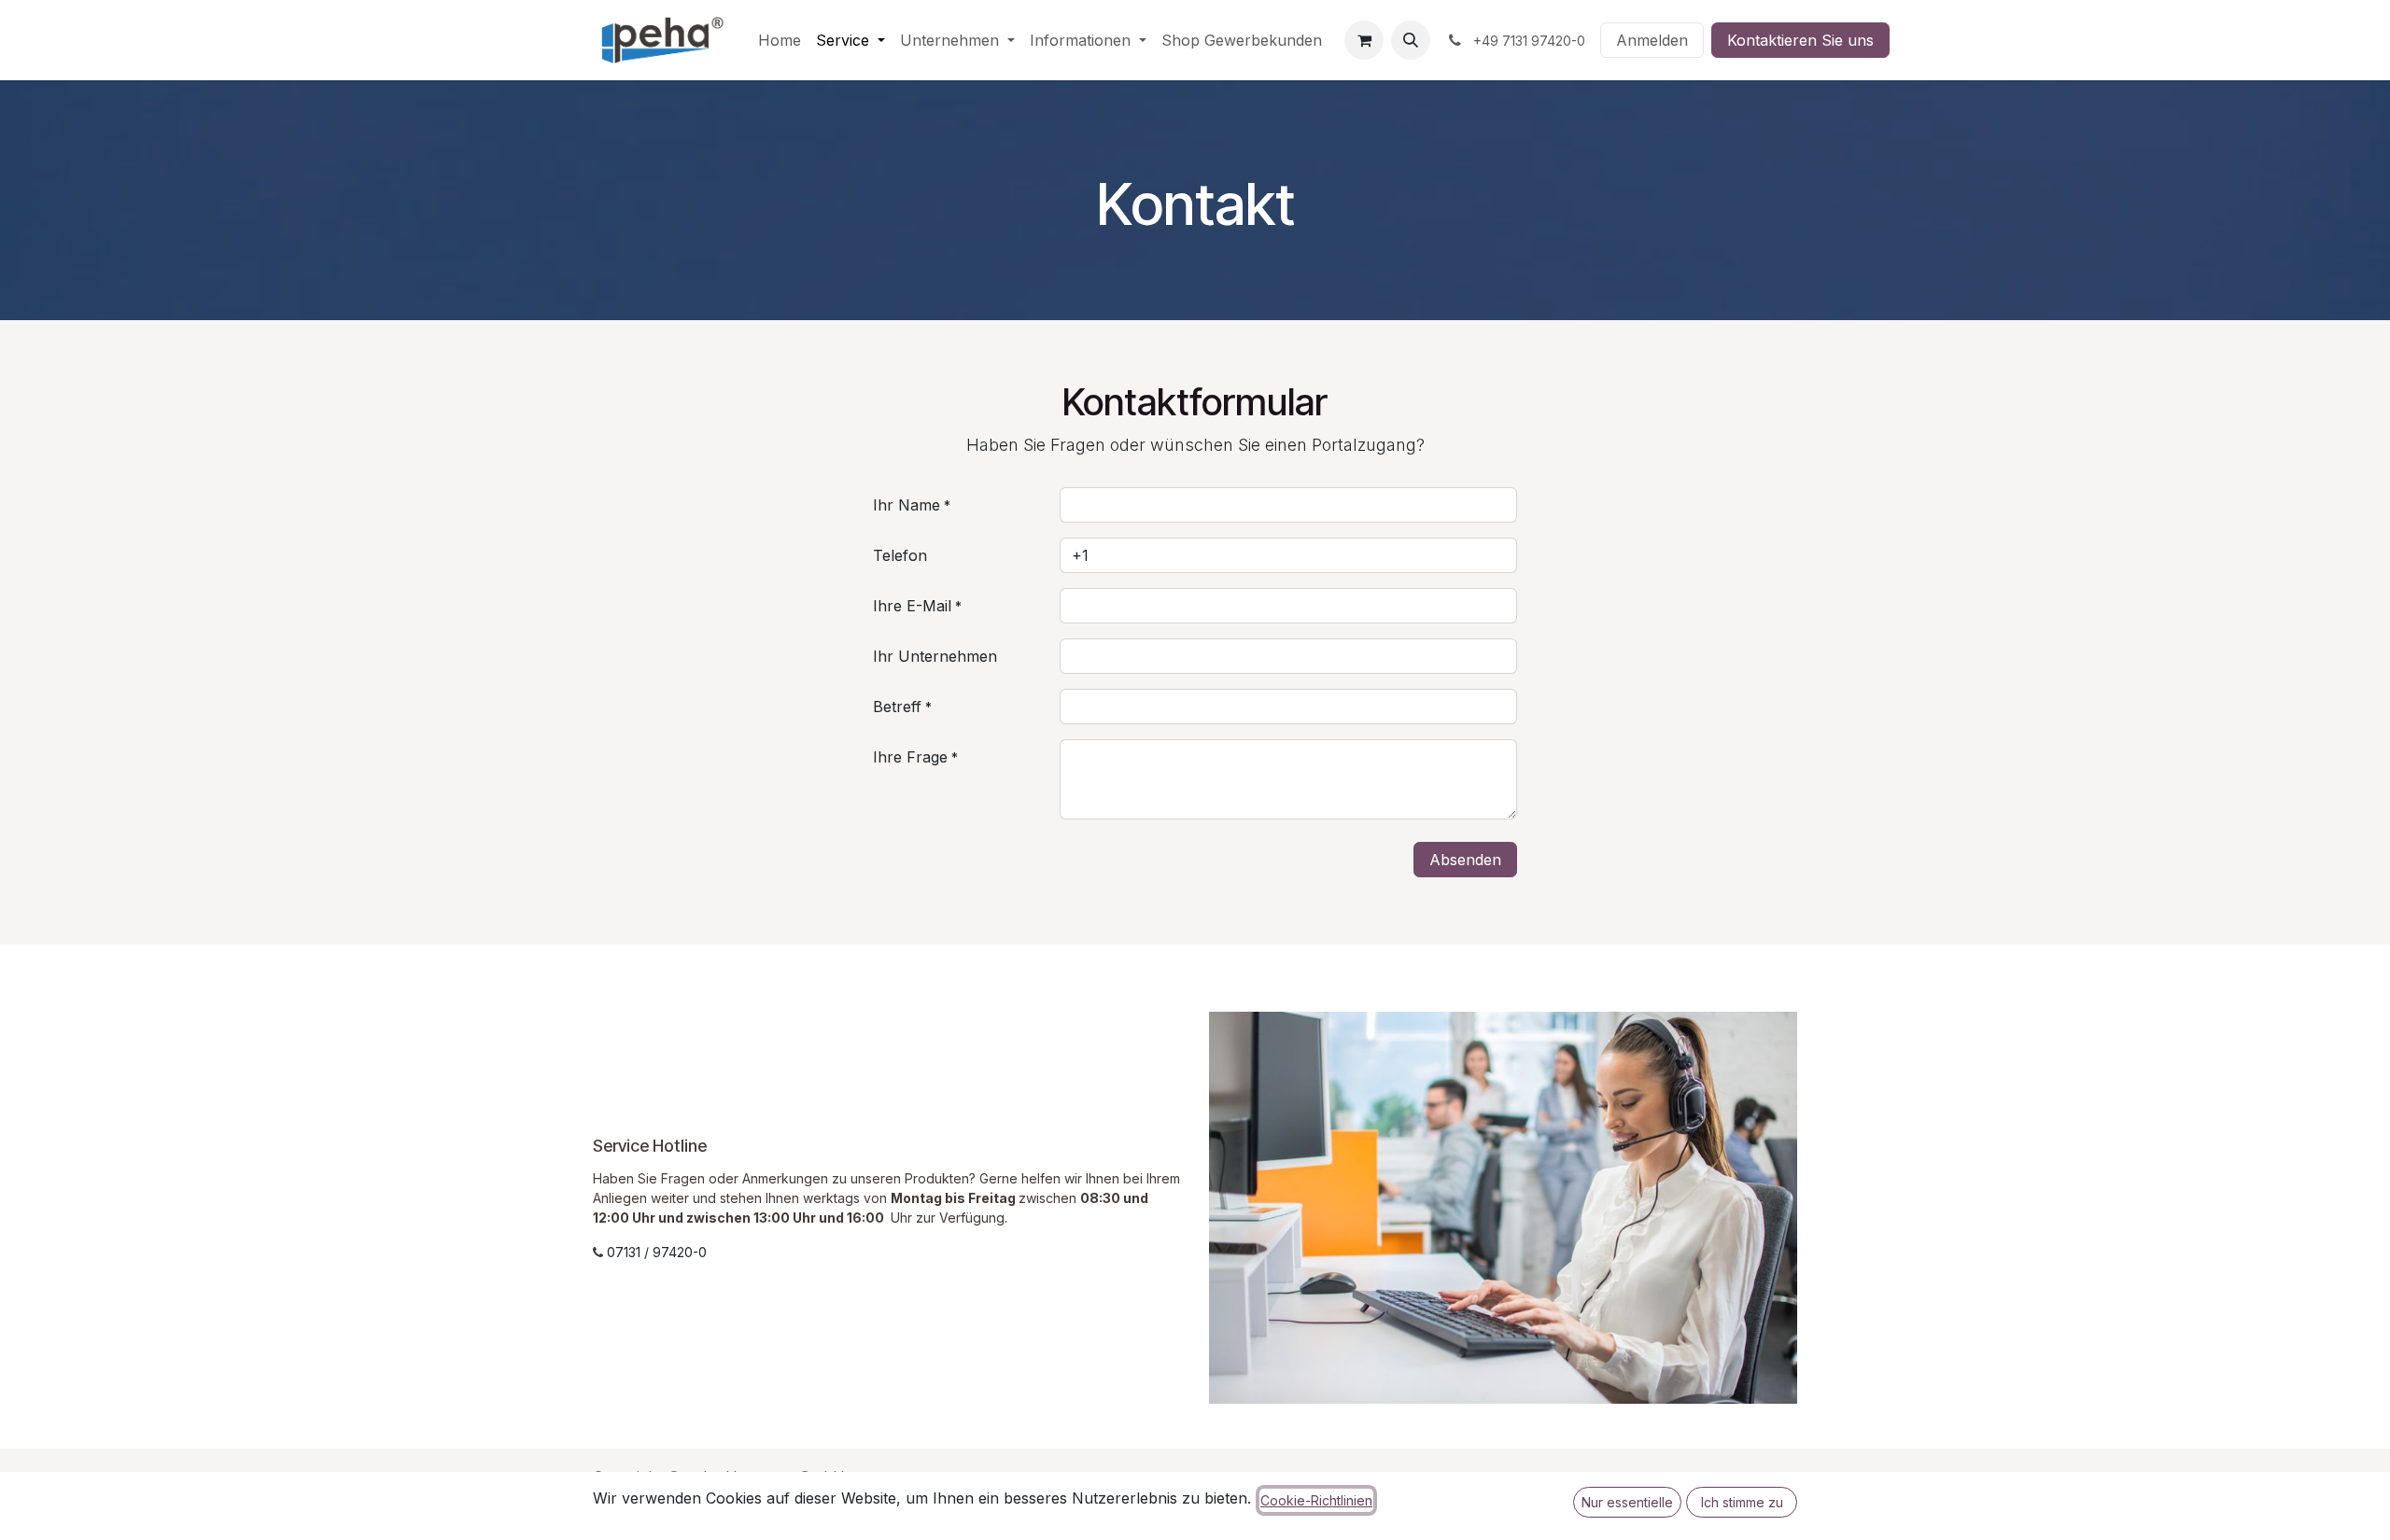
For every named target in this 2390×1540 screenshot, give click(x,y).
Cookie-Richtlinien (1316, 1500)
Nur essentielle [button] (1627, 1502)
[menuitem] (780, 40)
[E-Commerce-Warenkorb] (1364, 40)
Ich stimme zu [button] (1742, 1502)
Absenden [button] (1465, 860)
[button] (1411, 40)
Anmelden (1652, 40)
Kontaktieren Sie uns (1800, 40)
